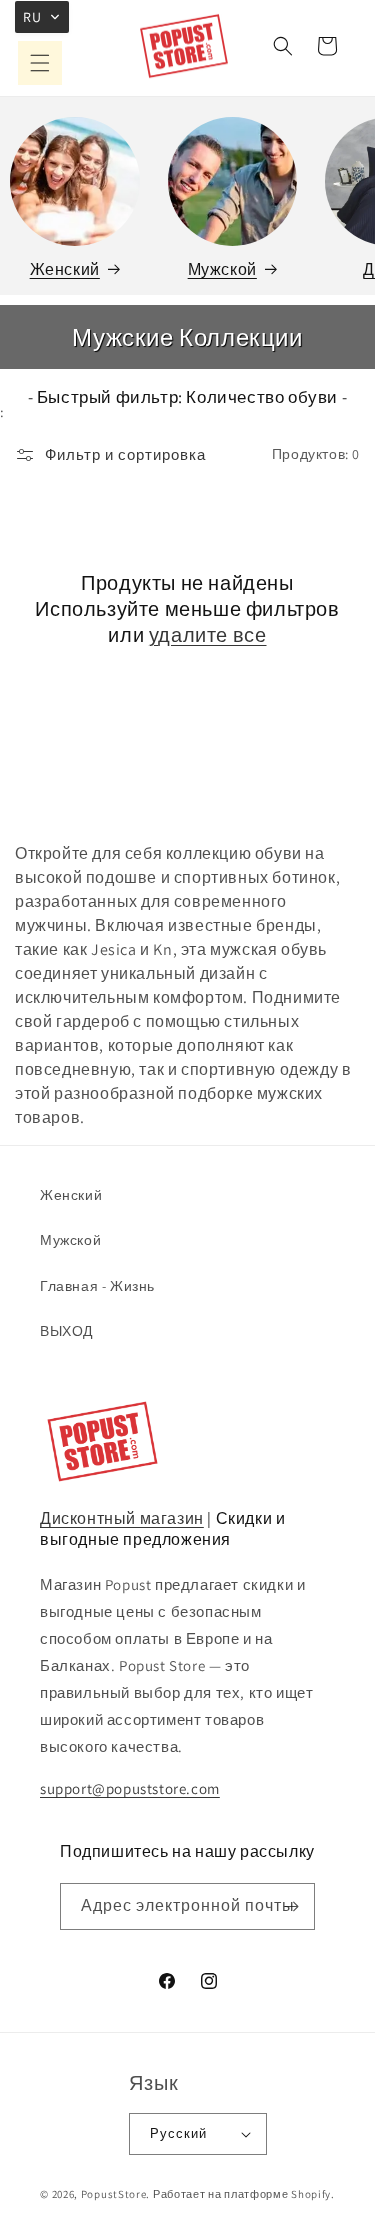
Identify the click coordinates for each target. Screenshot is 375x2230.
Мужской (222, 269)
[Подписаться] (292, 1906)
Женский (65, 269)
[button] (40, 63)
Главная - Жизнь (97, 1286)
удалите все (208, 635)
